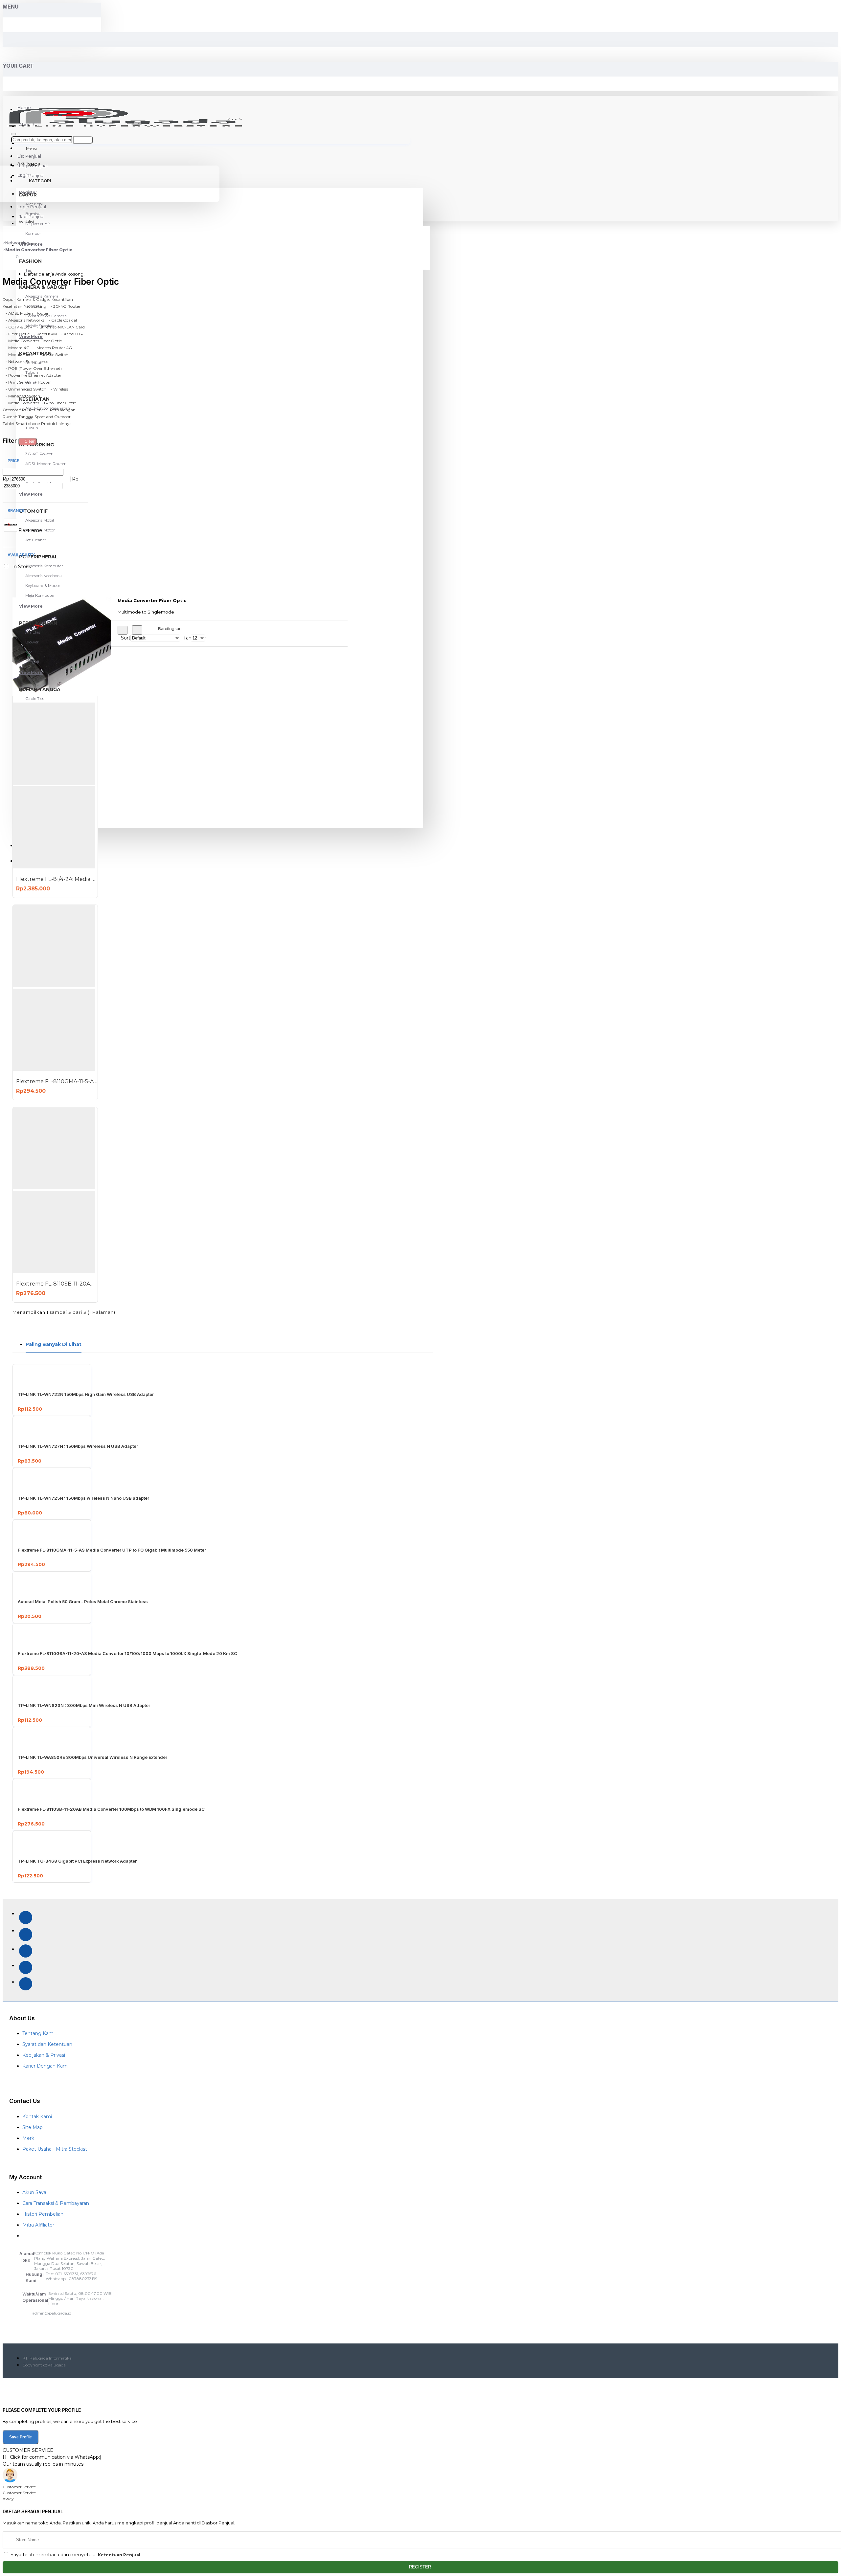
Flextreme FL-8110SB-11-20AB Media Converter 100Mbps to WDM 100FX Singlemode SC (57, 1284)
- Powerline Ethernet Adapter (32, 375)
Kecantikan (62, 299)
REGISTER (421, 2567)
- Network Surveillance (25, 361)
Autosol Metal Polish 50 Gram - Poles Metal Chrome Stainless (83, 1602)
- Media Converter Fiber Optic (32, 341)
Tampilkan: (187, 638)
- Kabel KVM (44, 334)
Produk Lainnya (56, 424)
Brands (15, 511)
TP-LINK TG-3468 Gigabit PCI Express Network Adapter (77, 1861)
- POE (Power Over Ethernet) (32, 368)
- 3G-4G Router (64, 306)
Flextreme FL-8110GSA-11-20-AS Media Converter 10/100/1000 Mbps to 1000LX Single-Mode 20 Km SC (127, 1653)
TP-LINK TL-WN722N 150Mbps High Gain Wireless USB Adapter (86, 1394)
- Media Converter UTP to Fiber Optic (39, 403)
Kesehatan (12, 306)
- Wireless (58, 389)
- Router (42, 382)
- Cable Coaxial (61, 320)
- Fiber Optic (16, 334)
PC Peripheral (35, 410)
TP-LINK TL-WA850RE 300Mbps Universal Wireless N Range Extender (92, 1757)
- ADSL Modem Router (26, 313)
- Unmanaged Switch (24, 389)
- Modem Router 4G (51, 348)
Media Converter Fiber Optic (39, 250)
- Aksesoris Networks (23, 320)
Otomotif (12, 410)
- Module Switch (52, 355)
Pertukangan (63, 410)
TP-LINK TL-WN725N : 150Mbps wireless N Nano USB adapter (83, 1498)
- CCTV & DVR (18, 327)
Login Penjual (32, 207)
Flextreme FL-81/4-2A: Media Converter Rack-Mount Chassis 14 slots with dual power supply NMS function (57, 879)
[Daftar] (137, 630)
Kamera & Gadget (33, 299)
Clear (30, 441)
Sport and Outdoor (53, 417)
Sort (126, 638)
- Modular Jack (18, 355)
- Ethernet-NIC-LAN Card (59, 327)
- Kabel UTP (71, 334)
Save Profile (21, 2437)
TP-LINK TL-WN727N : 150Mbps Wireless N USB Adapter (78, 1446)
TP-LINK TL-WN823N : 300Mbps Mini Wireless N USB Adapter (84, 1705)
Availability (21, 555)
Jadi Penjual (32, 216)
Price (13, 461)
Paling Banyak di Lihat (54, 1344)
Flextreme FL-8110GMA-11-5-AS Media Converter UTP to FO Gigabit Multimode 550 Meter (57, 1081)
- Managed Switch (21, 396)
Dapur (9, 299)
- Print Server (17, 382)
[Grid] (123, 630)
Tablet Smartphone (21, 424)
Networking (17, 243)
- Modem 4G (16, 348)
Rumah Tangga (18, 417)
